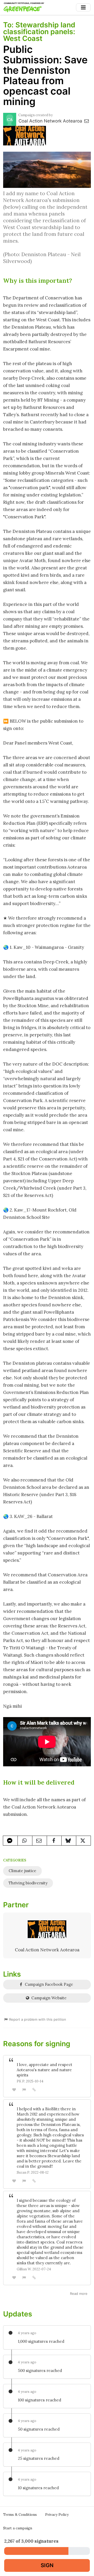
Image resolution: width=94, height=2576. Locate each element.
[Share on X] (83, 1841)
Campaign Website (48, 1998)
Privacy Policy (57, 2514)
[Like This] (14, 2090)
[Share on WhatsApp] (25, 1841)
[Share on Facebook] (54, 1841)
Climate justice (22, 1871)
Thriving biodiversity (28, 1883)
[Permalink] (34, 2089)
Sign (47, 2565)
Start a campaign (18, 2528)
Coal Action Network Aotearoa (51, 121)
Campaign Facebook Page (48, 1984)
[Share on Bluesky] (69, 1841)
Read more (79, 2294)
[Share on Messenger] (10, 1841)
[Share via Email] (40, 1841)
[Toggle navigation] (83, 7)
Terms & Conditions (20, 2514)
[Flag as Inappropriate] (24, 2090)
